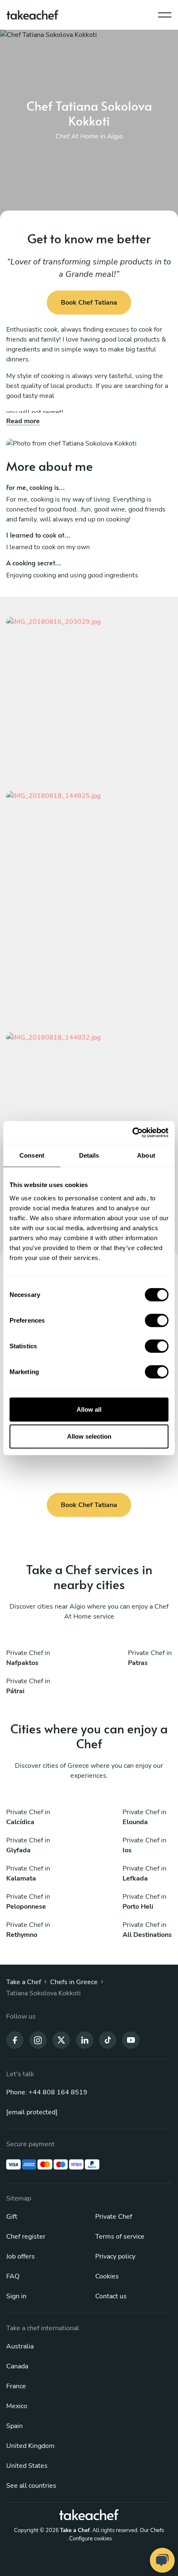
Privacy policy (115, 2256)
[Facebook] (15, 2039)
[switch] (157, 1320)
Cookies (107, 2276)
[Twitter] (61, 2039)
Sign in (16, 2296)
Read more (23, 421)
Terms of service (120, 2237)
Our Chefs (152, 2530)
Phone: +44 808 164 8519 (47, 2092)
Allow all (89, 1409)
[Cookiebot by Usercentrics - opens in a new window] (132, 1132)
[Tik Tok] (108, 2039)
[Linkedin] (84, 2039)
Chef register (26, 2237)
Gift (12, 2217)
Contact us (111, 2296)
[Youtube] (131, 2039)
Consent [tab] (32, 1155)
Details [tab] (89, 1155)
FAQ (13, 2276)
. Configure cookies (89, 2539)
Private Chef (114, 2217)
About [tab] (146, 1155)
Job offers (20, 2256)
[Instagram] (38, 2039)
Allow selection (89, 1436)
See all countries (31, 2486)
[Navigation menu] (165, 13)
